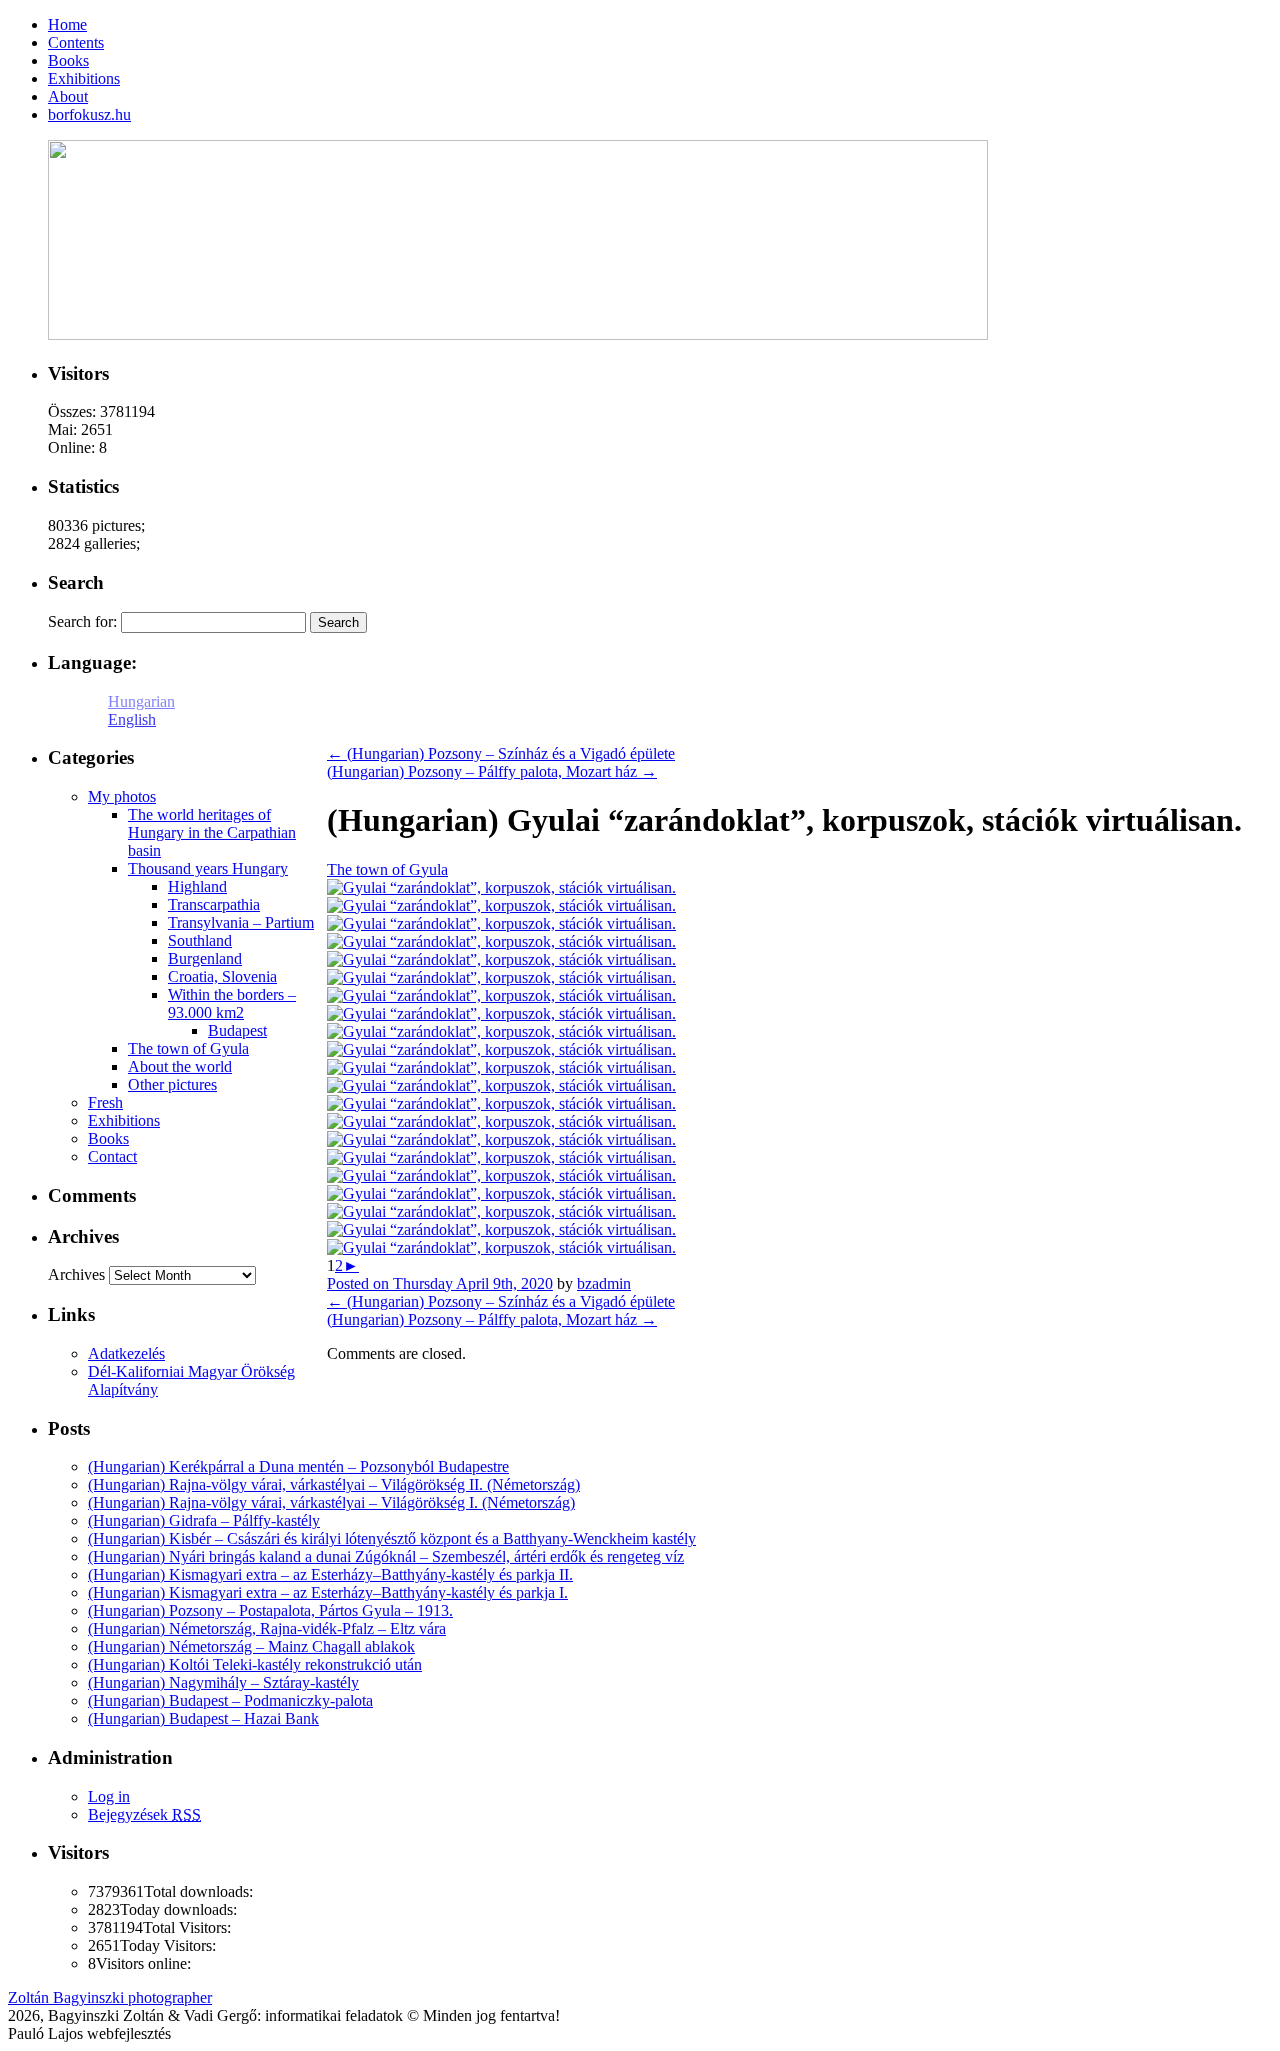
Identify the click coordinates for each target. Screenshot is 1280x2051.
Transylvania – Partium (241, 922)
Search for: (82, 621)
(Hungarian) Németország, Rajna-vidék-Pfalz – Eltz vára (267, 1628)
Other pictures (172, 1084)
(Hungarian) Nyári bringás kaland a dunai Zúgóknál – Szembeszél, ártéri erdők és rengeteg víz (386, 1556)
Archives (76, 1274)
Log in (109, 1796)
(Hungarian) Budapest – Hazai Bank (203, 1718)
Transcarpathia (214, 904)
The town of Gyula (387, 869)
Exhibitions (124, 1120)
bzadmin (604, 1283)
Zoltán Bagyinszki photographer (110, 1997)
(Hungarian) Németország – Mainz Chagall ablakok (251, 1646)
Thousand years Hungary (208, 868)
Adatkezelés (126, 1353)
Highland (197, 886)
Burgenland (205, 958)
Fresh (105, 1102)
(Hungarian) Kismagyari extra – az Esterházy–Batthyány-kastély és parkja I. (328, 1592)
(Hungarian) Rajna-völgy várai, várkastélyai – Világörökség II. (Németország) (334, 1484)
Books (108, 1138)
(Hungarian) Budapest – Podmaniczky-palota (230, 1700)
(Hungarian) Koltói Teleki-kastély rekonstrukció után (255, 1664)
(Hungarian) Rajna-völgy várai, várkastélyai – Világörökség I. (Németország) (331, 1502)
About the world (180, 1066)
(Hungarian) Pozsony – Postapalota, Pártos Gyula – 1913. (270, 1610)
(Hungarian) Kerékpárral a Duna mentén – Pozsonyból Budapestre (298, 1466)
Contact (112, 1156)
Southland (200, 940)
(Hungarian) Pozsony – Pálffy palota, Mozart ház (492, 771)
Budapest (237, 1030)
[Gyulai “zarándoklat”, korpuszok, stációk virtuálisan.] (501, 887)
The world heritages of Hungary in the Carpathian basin (212, 832)
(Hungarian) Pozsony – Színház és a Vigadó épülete (501, 753)
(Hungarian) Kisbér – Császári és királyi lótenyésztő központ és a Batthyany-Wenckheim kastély (392, 1538)
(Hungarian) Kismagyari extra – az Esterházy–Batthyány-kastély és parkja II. (330, 1574)
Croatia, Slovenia (222, 976)
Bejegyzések (144, 1814)
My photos (122, 796)
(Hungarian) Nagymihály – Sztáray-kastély (223, 1682)
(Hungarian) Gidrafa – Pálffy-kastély (204, 1520)
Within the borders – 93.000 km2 (232, 1003)
